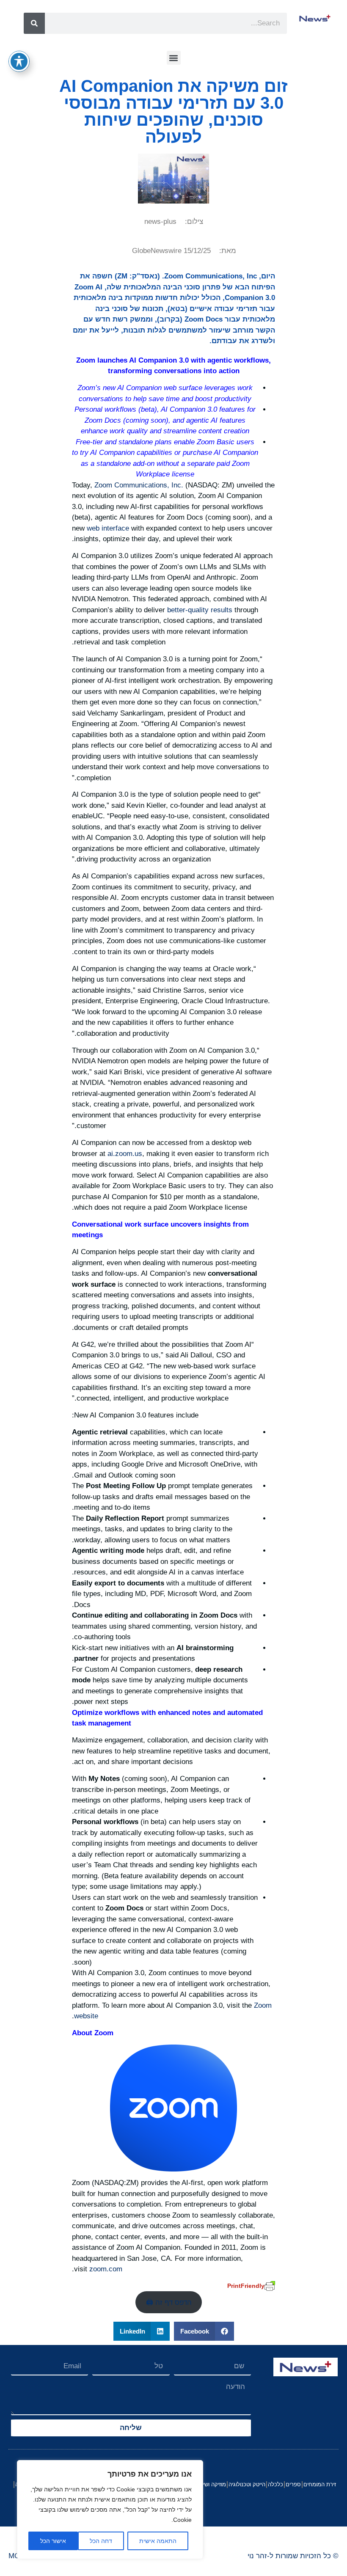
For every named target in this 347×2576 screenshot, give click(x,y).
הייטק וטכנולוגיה (247, 2484)
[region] (110, 2510)
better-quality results (200, 610)
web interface (108, 528)
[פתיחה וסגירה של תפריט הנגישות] (19, 61)
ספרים (293, 2484)
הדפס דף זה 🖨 (169, 2302)
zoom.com (106, 2269)
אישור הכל (53, 2541)
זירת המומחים (320, 2484)
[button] (174, 58)
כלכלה (275, 2484)
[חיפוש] (34, 23)
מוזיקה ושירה (211, 2484)
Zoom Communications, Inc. (139, 485)
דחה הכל (101, 2541)
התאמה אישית (158, 2541)
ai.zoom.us (125, 1154)
